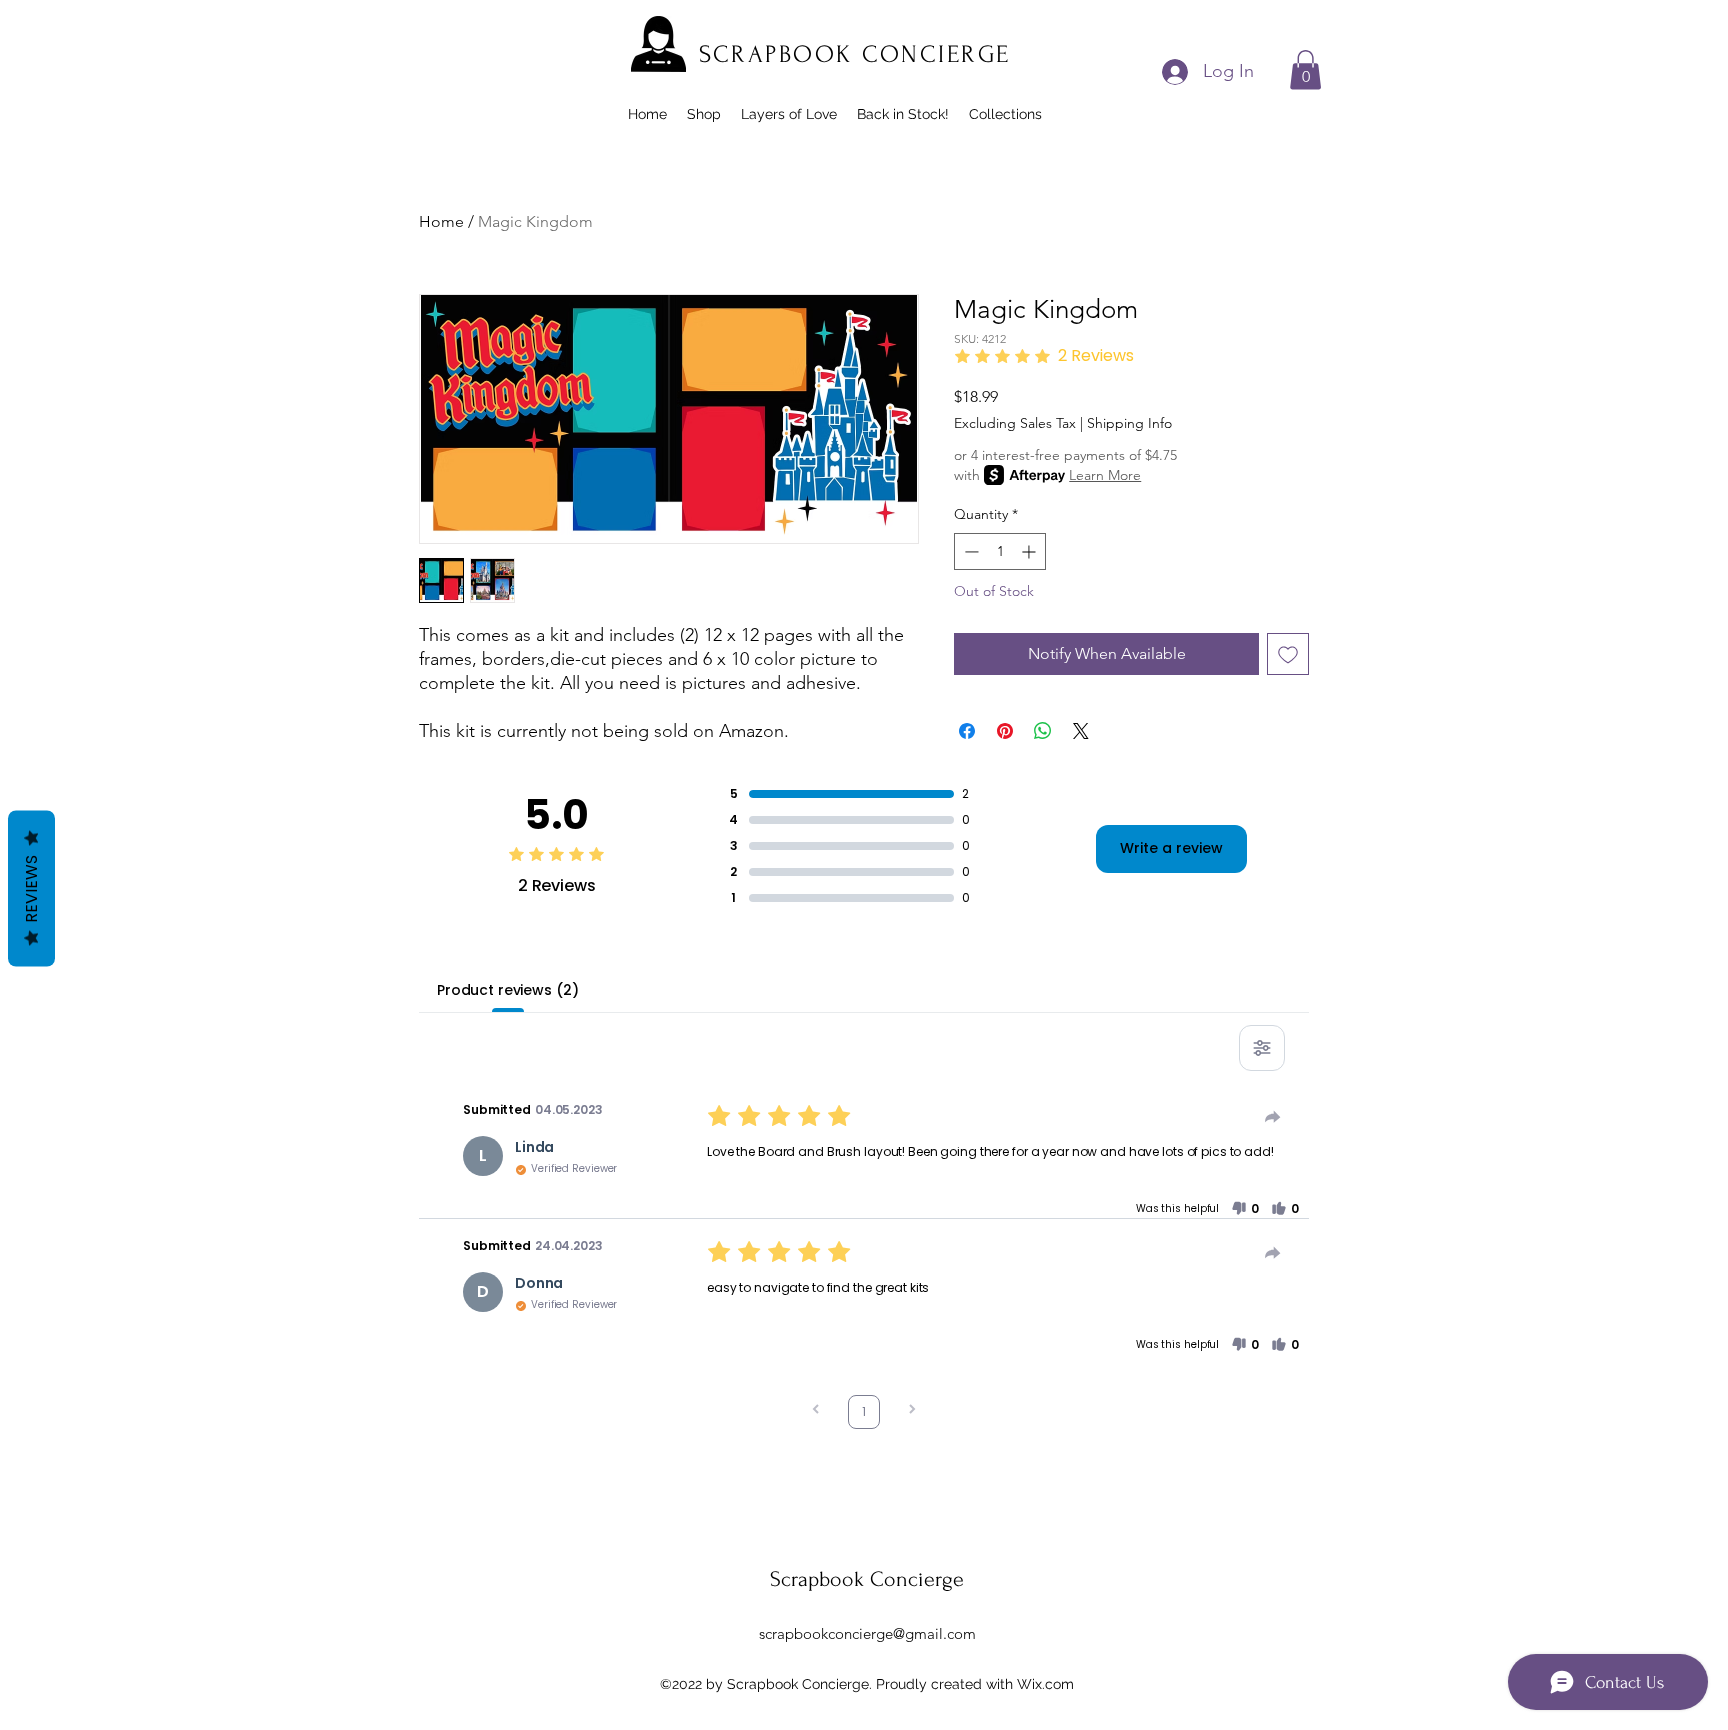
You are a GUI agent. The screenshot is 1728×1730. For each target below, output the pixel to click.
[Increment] (1030, 551)
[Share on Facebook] (967, 731)
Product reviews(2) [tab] (507, 990)
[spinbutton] (1000, 551)
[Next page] (912, 1411)
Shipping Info (1129, 423)
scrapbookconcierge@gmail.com (867, 1633)
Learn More (1105, 475)
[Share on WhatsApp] (1043, 731)
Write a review (1171, 848)
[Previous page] (816, 1411)
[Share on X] (1081, 731)
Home (441, 221)
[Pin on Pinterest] (1005, 731)
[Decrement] (969, 551)
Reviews (31, 889)
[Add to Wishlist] (1288, 654)
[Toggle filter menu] (1262, 1048)
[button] (1305, 69)
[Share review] (1273, 1117)
